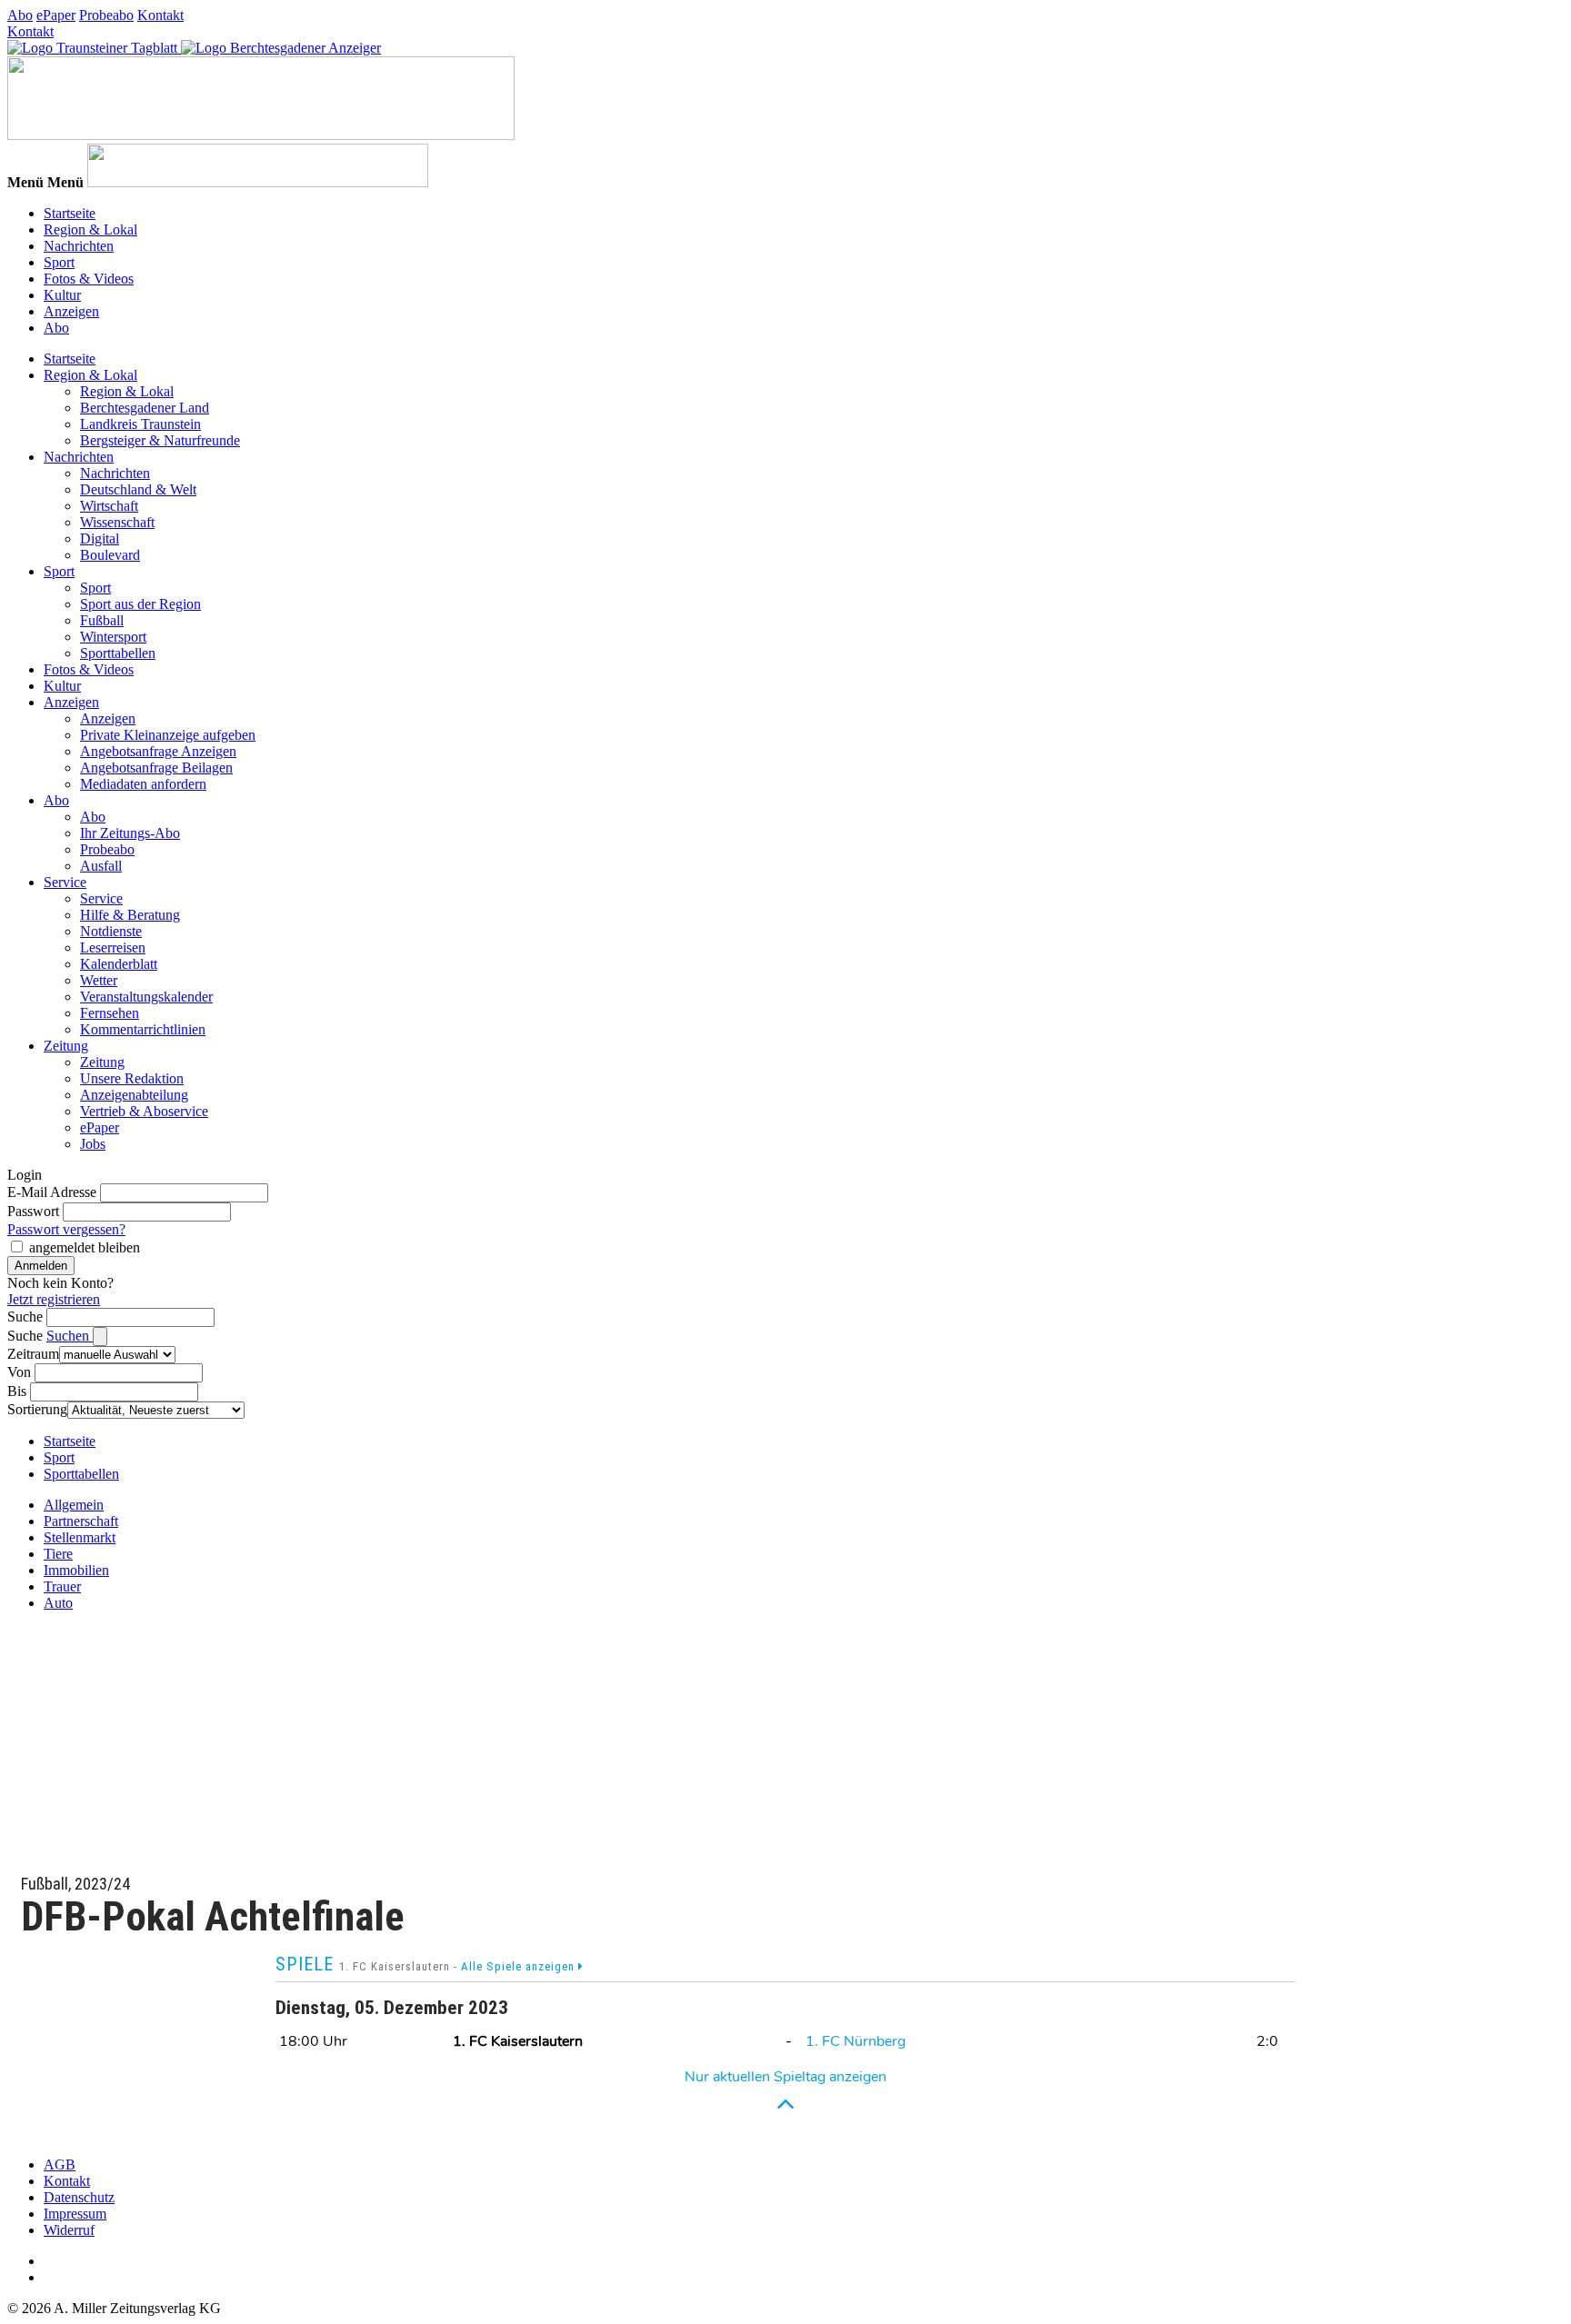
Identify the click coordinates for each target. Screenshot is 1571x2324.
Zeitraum (33, 1354)
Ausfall (101, 866)
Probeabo (106, 15)
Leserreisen (113, 948)
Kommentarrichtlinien (143, 1029)
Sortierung (37, 1409)
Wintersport (113, 637)
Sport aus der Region (140, 604)
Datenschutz (79, 2197)
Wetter (99, 980)
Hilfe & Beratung (130, 915)
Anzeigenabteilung (134, 1095)
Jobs (93, 1144)
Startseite (70, 213)
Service (65, 882)
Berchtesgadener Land (145, 408)
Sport (59, 262)
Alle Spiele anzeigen (520, 1966)
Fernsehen (110, 1013)
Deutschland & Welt (138, 489)
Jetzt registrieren (54, 1299)
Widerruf (69, 2230)
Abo (20, 15)
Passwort (33, 1211)
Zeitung (66, 1046)
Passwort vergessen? (66, 1229)
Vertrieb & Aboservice (144, 1111)
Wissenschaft (117, 522)
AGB (60, 2164)
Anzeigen (71, 311)
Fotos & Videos (89, 279)
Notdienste (111, 931)
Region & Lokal (90, 229)
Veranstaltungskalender (146, 997)
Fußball (102, 620)
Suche (25, 1317)
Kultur (62, 295)
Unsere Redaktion (132, 1078)
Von (19, 1372)
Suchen (70, 1336)
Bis (17, 1391)
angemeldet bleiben (85, 1247)
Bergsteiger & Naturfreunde (160, 440)
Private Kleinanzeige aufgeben (168, 735)
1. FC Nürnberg (856, 2041)
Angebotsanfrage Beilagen (156, 768)
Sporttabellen (118, 653)
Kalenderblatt (119, 964)
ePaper (56, 15)
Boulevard (110, 555)
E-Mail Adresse (52, 1192)
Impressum (75, 2214)
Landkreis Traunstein (140, 424)
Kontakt (160, 15)
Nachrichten (79, 246)
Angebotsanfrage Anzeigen (158, 751)
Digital (100, 539)
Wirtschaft (109, 506)
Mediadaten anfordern (143, 784)
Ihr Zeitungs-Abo (130, 833)
